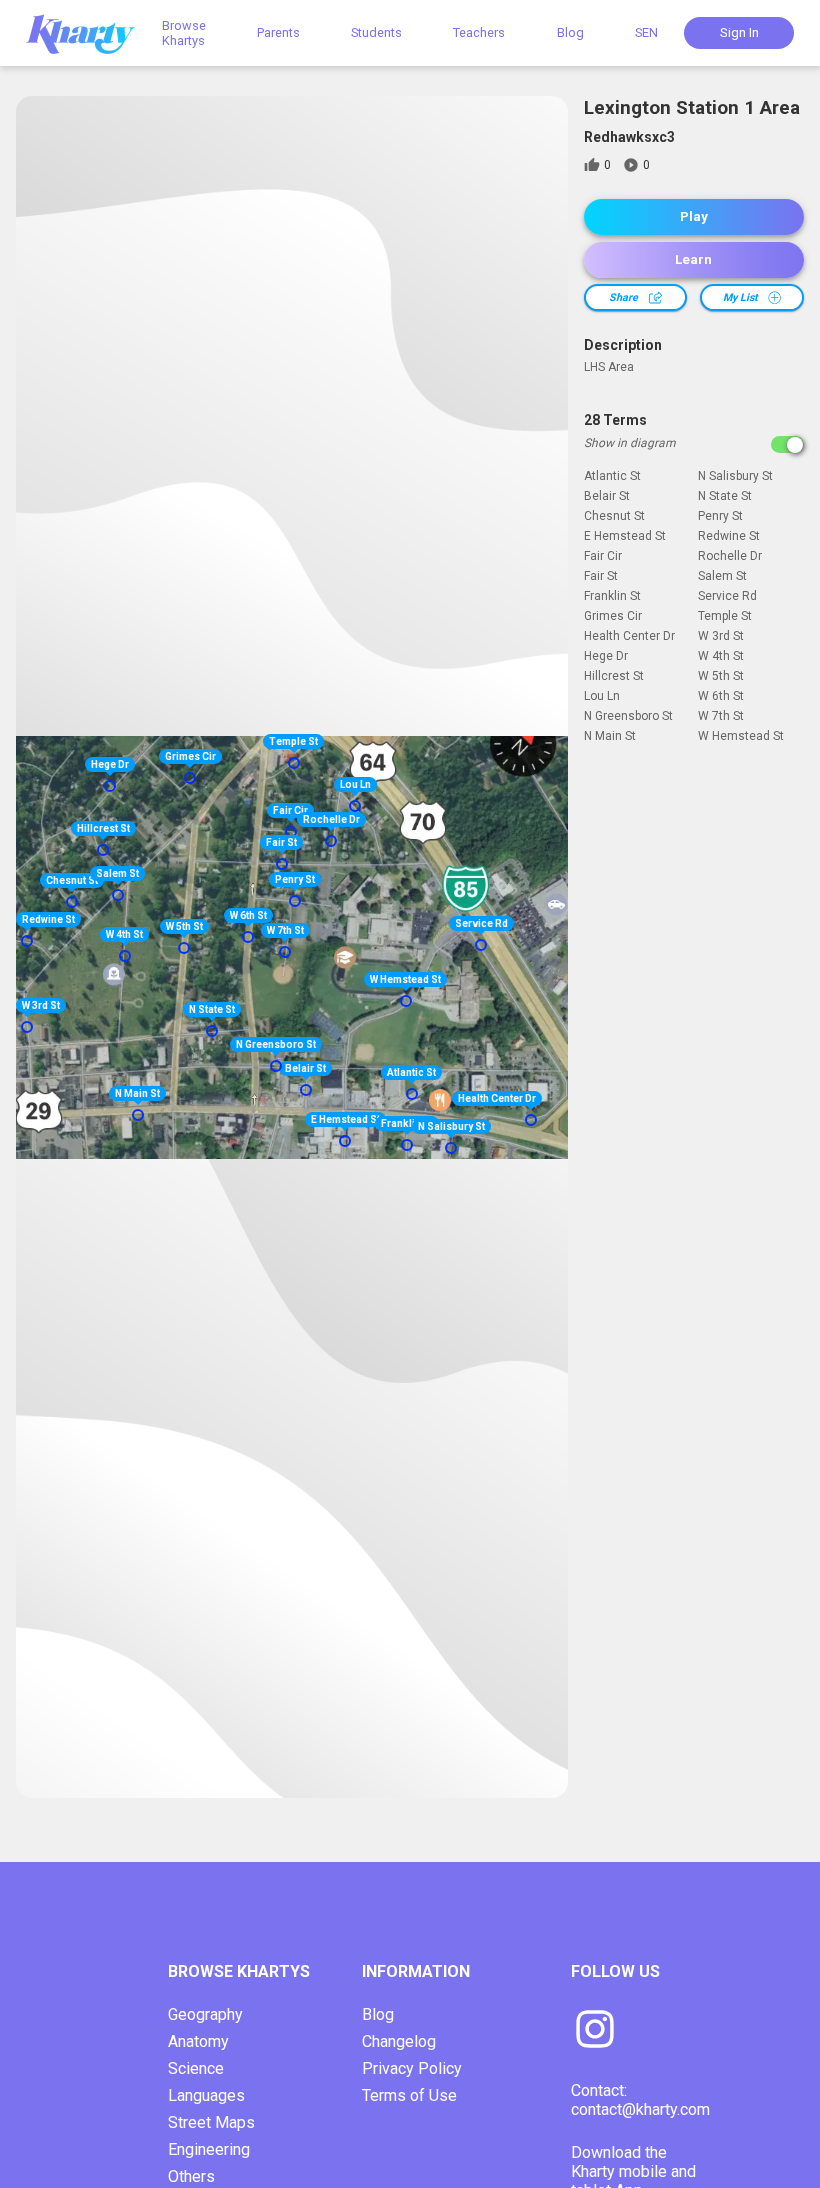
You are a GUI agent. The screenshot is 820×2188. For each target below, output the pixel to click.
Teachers (479, 32)
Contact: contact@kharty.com (640, 2100)
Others (191, 2176)
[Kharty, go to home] (90, 32)
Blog (570, 32)
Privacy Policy (412, 2068)
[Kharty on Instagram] (595, 2031)
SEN (646, 32)
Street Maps (211, 2122)
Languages (206, 2095)
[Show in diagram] (787, 444)
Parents (278, 32)
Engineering (209, 2149)
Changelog (399, 2041)
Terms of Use (409, 2095)
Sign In (739, 32)
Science (196, 2068)
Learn (693, 259)
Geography (205, 2014)
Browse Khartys (184, 33)
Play (694, 216)
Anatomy (198, 2041)
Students (376, 32)
